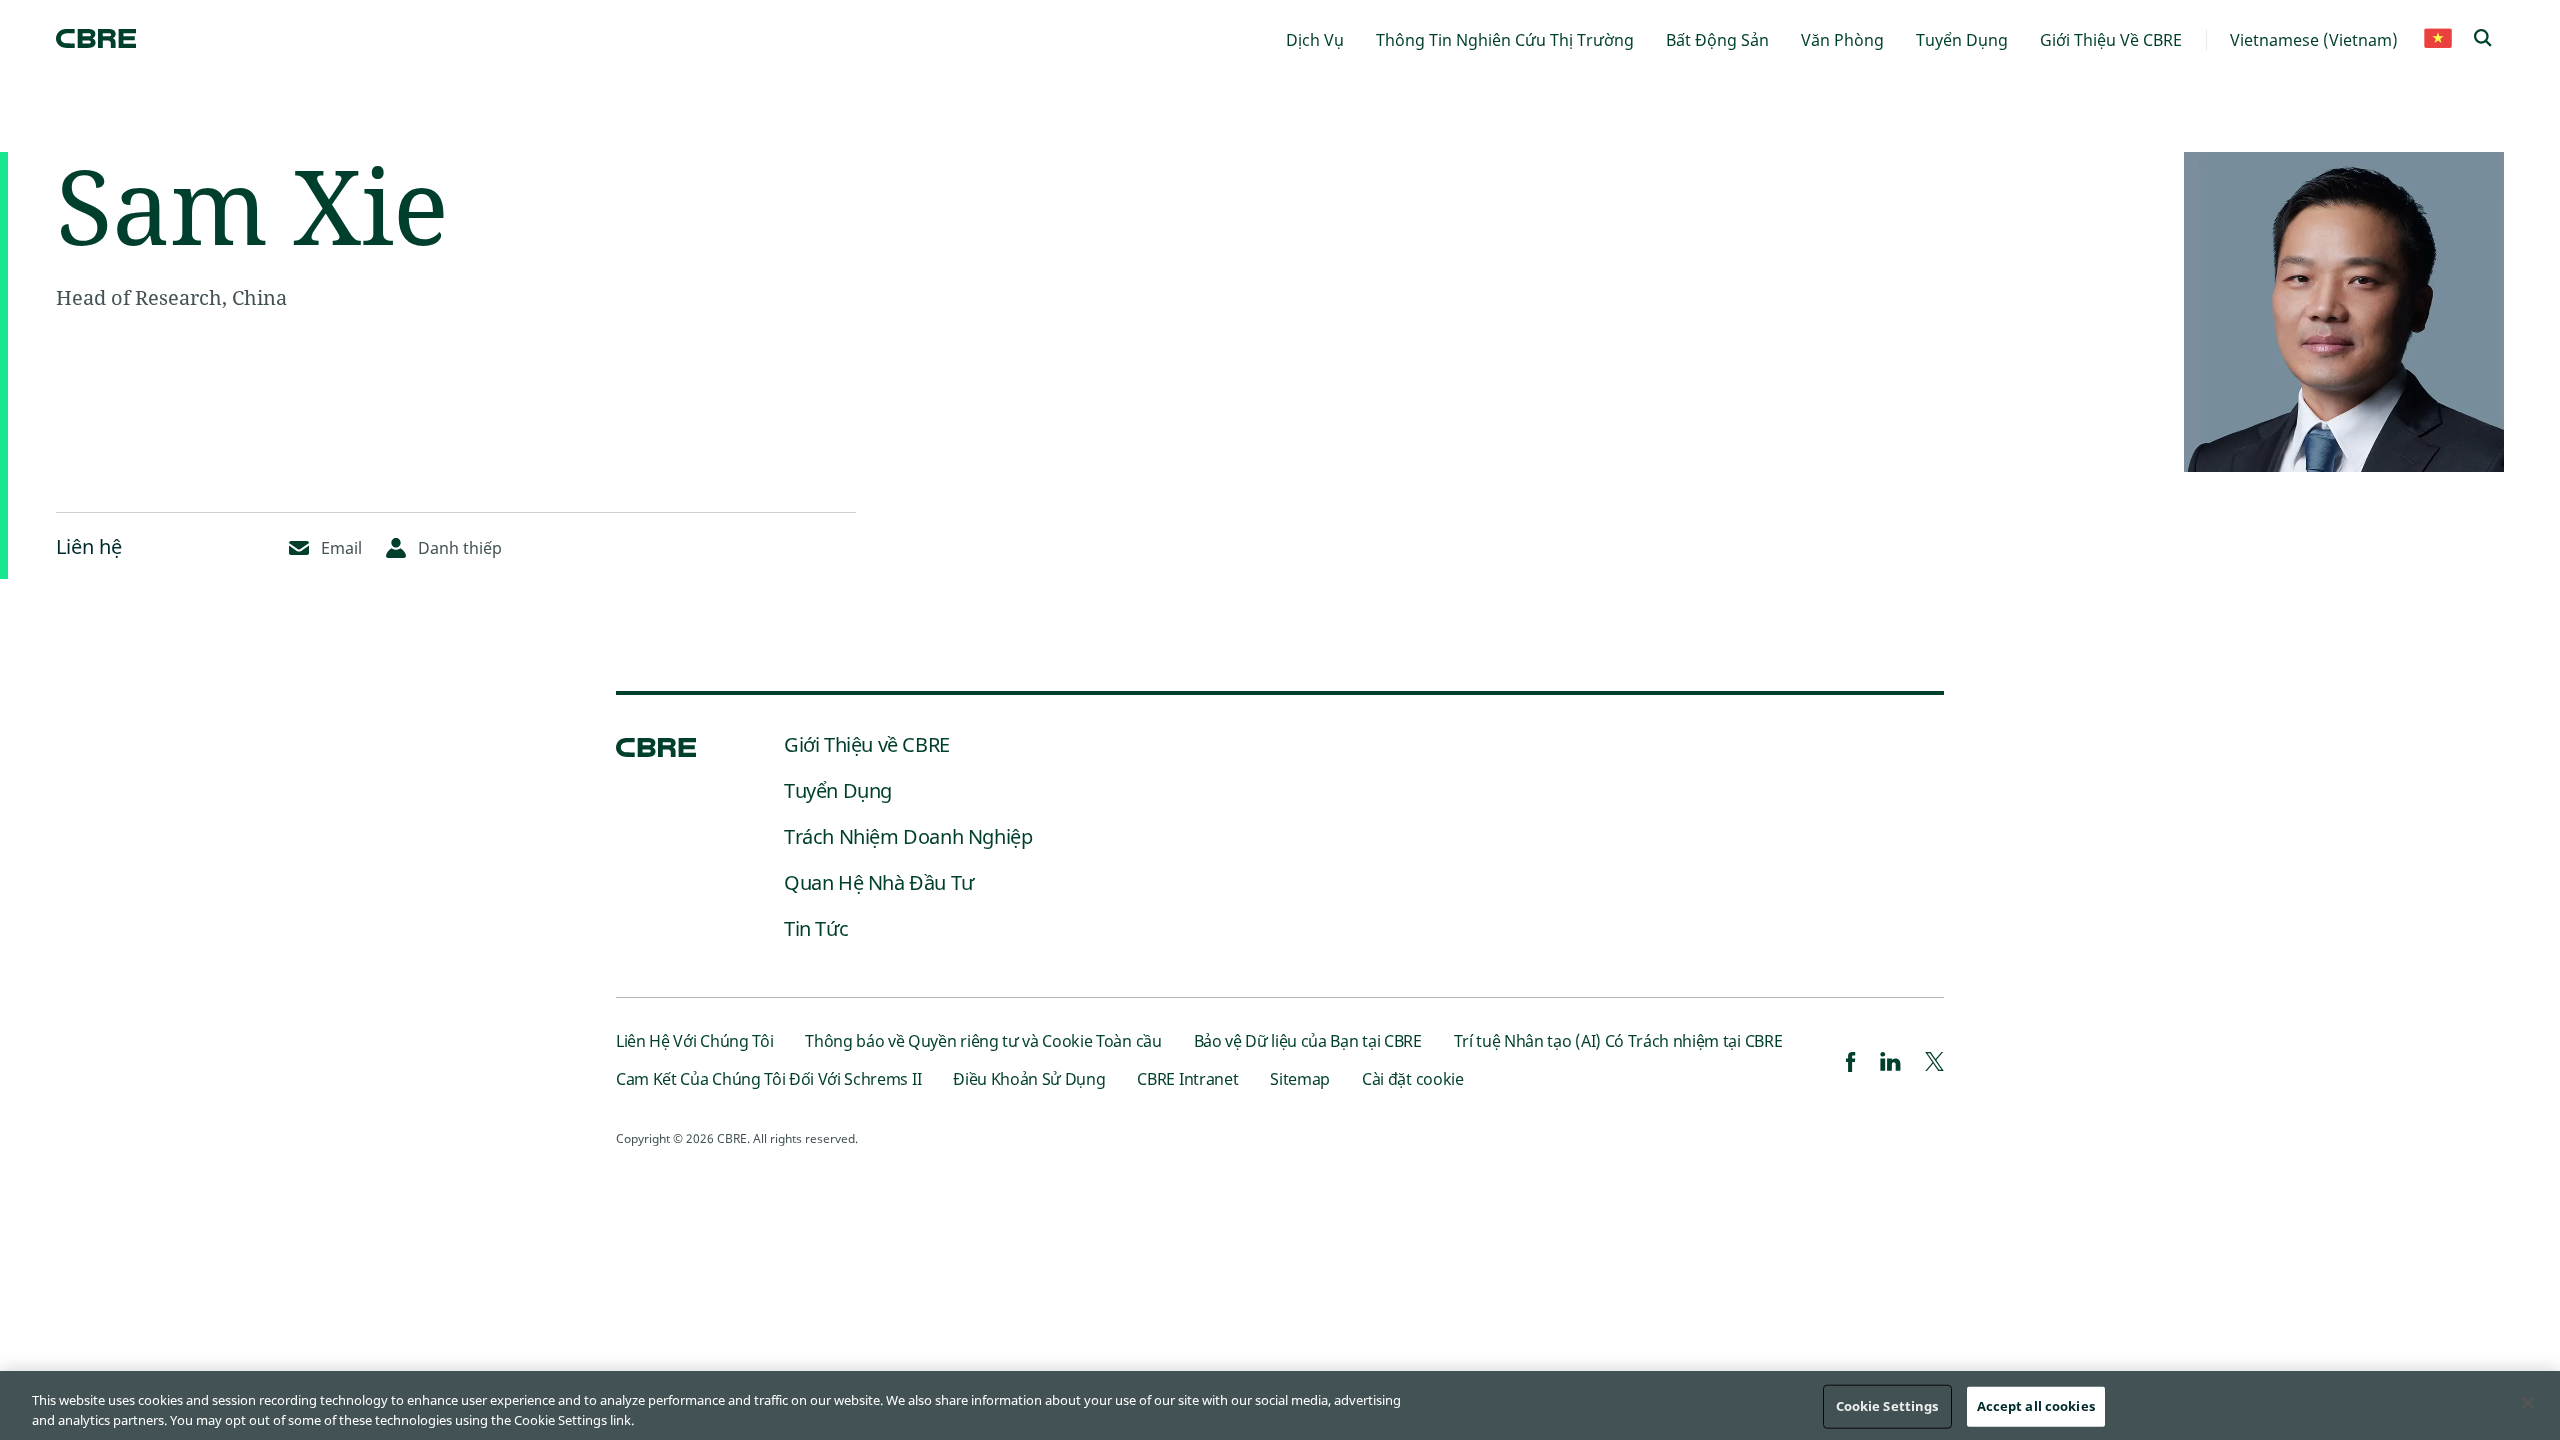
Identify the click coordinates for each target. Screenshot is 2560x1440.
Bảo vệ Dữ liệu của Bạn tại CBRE (1308, 1041)
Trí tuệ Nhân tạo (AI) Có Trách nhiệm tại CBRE (1618, 1041)
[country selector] (2438, 40)
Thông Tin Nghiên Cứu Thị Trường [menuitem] (1505, 40)
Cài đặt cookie (1413, 1079)
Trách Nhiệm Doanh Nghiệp (908, 836)
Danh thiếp (460, 548)
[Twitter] (1934, 1064)
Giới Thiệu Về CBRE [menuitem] (2111, 40)
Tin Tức (816, 928)
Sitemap (1300, 1079)
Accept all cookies (2036, 1406)
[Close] (2528, 1403)
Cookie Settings (1887, 1406)
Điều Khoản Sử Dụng (1029, 1079)
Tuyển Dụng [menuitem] (1962, 40)
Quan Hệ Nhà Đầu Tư (879, 882)
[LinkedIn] (1890, 1064)
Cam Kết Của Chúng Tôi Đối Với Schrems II (768, 1079)
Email (341, 548)
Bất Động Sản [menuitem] (1717, 40)
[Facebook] (1851, 1064)
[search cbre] (2483, 40)
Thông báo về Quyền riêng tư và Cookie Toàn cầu (983, 1041)
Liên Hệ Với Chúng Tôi (694, 1041)
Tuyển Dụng (838, 790)
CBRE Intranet (1187, 1079)
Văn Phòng (1842, 40)
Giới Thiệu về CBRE (867, 744)
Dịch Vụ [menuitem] (1315, 40)
